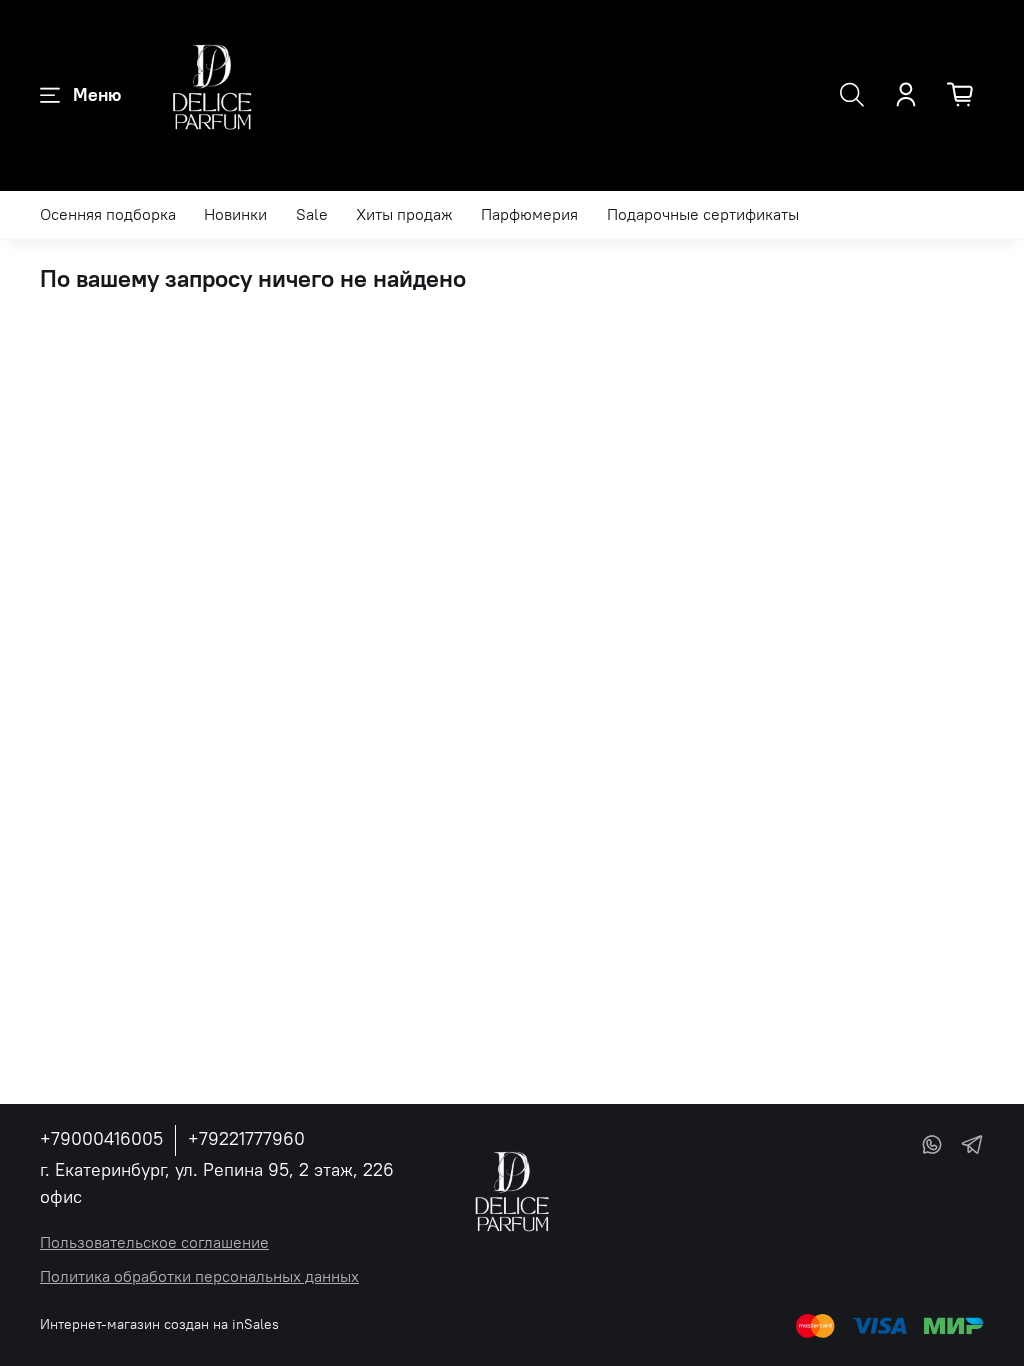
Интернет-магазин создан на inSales (159, 1324)
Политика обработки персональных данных (199, 1276)
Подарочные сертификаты (703, 214)
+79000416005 (101, 1138)
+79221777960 (246, 1138)
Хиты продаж (404, 214)
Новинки (235, 214)
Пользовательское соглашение (154, 1242)
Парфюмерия (529, 214)
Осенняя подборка (108, 214)
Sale (312, 214)
